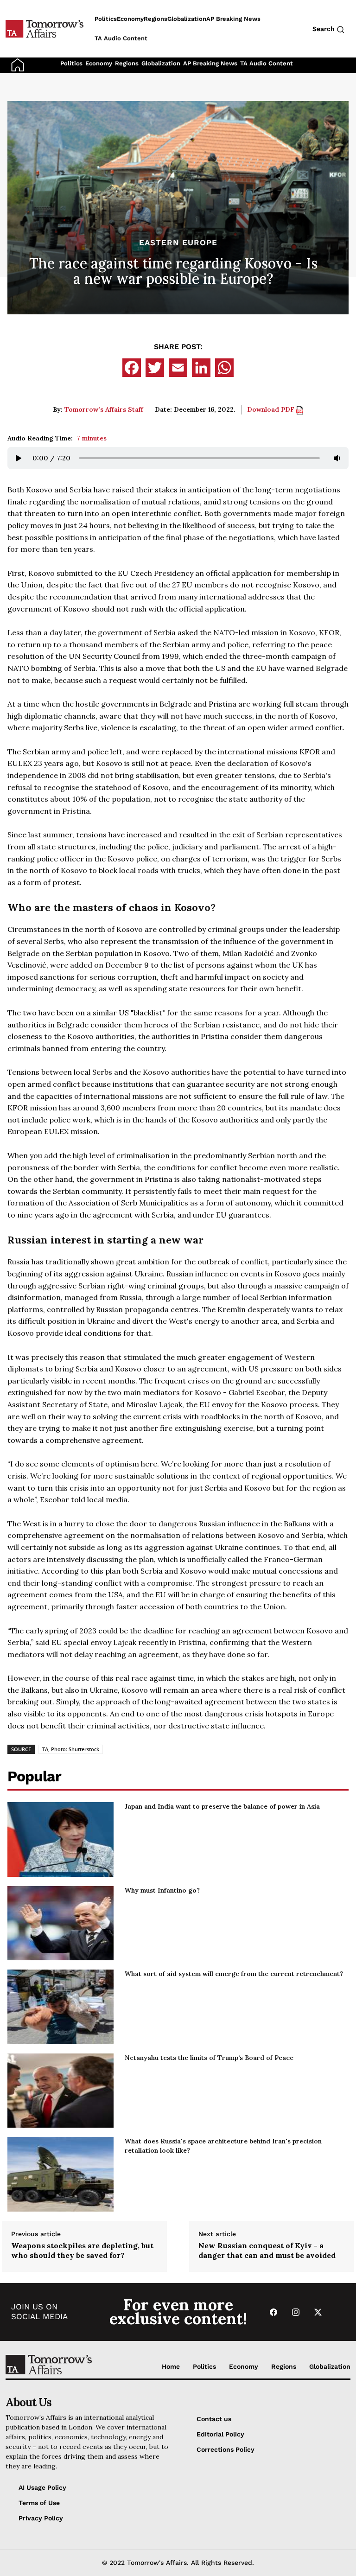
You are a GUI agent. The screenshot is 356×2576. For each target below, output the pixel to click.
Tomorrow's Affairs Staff (104, 409)
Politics (71, 63)
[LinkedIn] (201, 368)
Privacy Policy (41, 2518)
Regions (127, 63)
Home (171, 2366)
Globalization (161, 63)
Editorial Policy (220, 2434)
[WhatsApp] (224, 368)
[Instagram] (296, 2312)
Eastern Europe (178, 243)
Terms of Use (39, 2503)
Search (324, 29)
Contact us (214, 2419)
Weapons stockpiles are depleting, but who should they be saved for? (82, 2250)
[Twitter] (155, 368)
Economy (99, 63)
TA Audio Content (267, 63)
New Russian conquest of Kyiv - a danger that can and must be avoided (267, 2250)
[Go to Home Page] (18, 64)
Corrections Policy (226, 2449)
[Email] (178, 368)
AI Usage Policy (42, 2487)
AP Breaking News (210, 63)
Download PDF (272, 409)
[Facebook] (132, 368)
